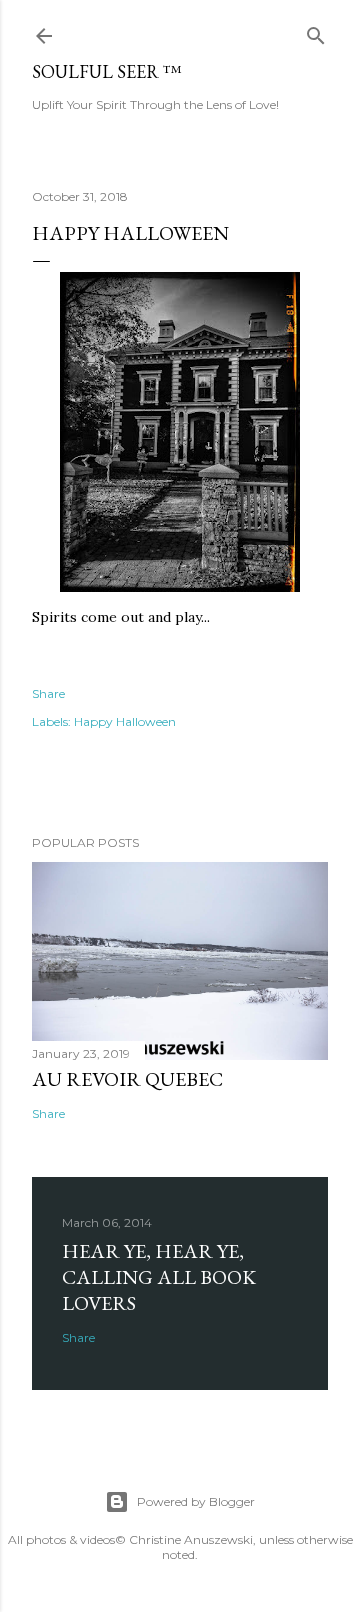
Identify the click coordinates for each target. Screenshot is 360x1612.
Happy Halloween (125, 721)
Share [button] (48, 693)
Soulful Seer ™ (107, 71)
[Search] (316, 31)
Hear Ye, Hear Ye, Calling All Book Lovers (159, 1277)
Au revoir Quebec (127, 1079)
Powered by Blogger (196, 1501)
